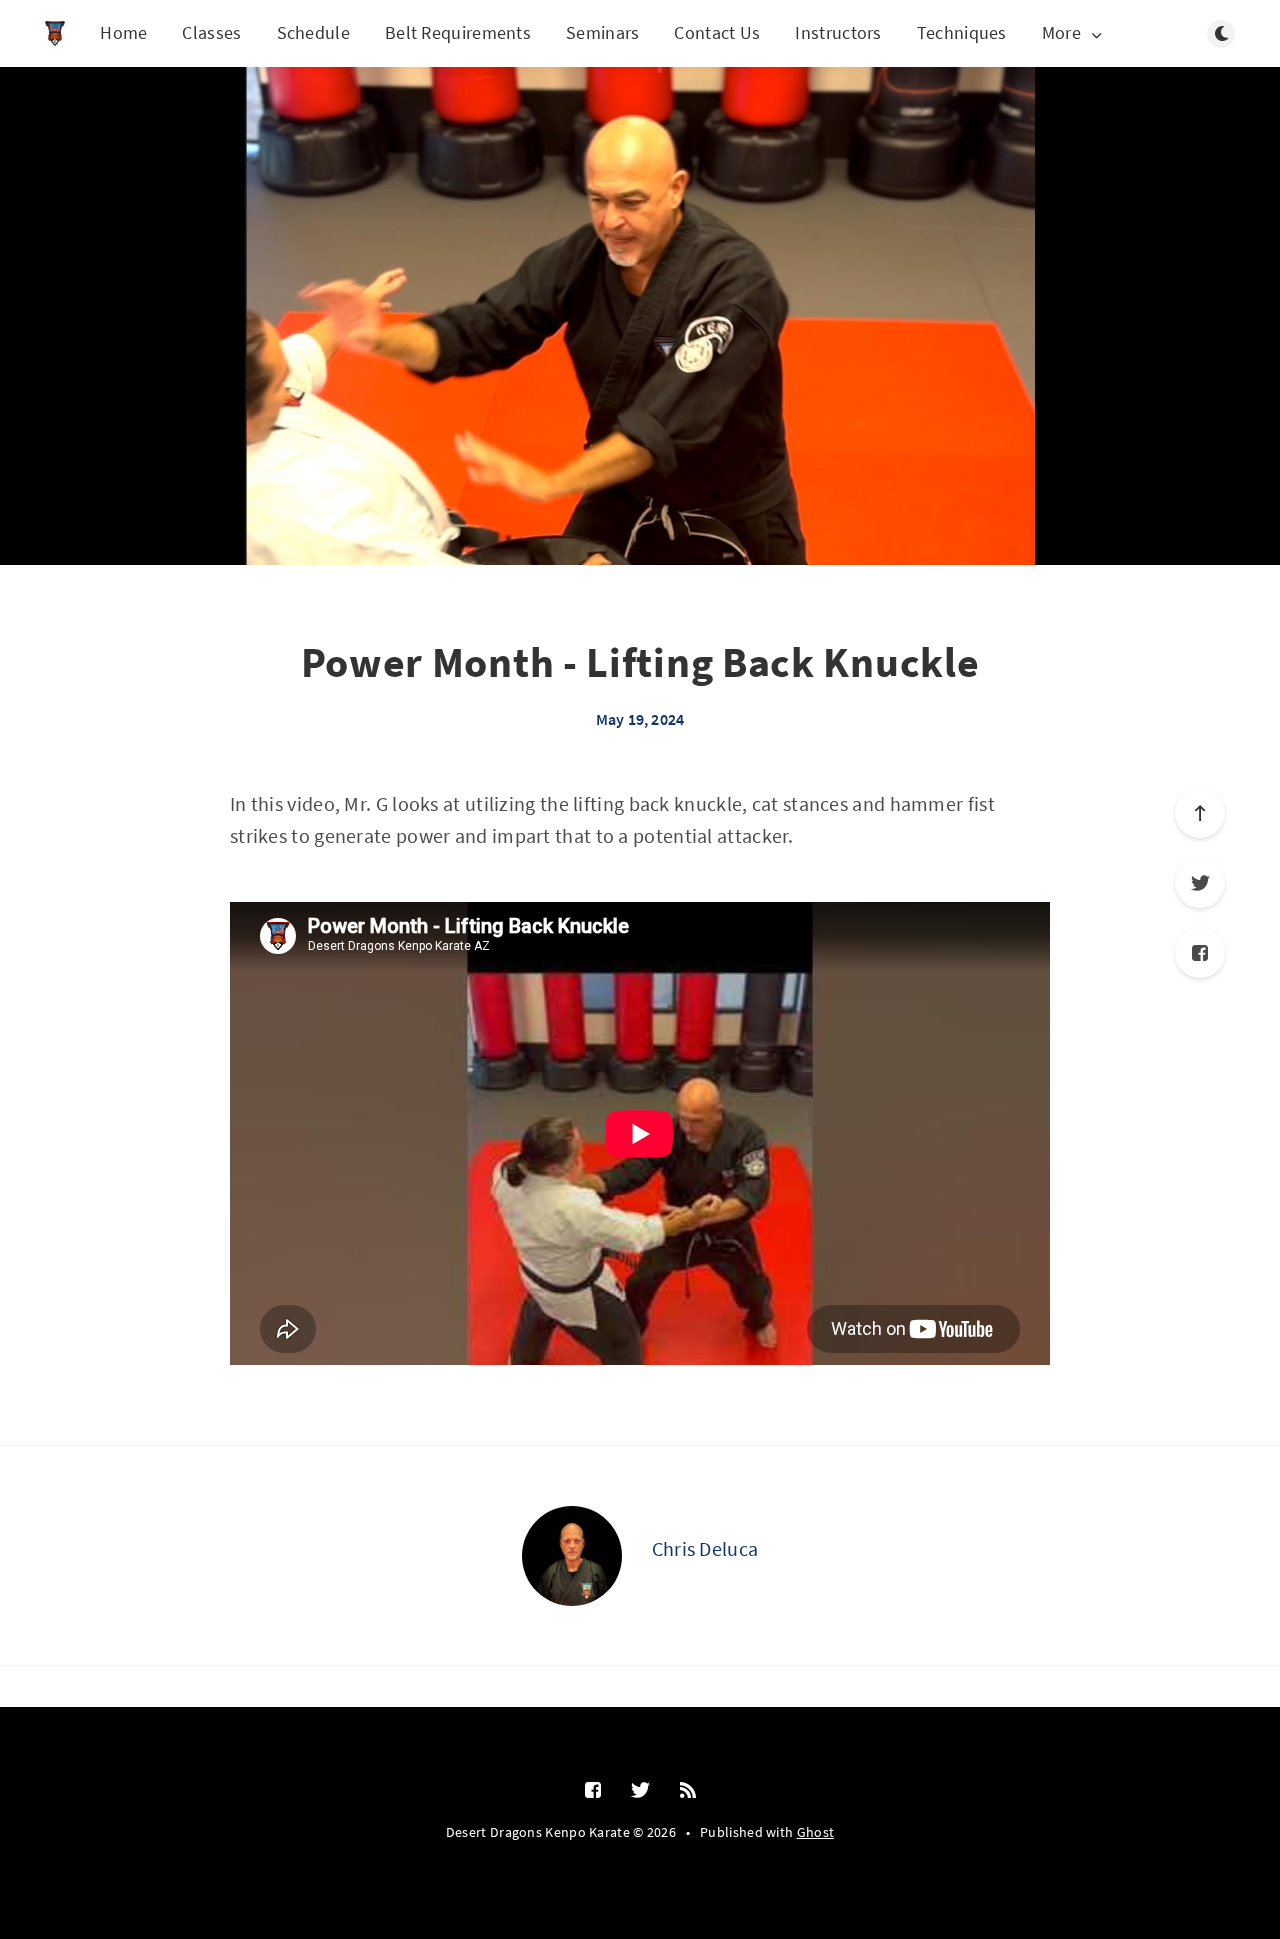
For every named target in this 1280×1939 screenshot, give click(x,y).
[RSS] (688, 1791)
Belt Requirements (458, 32)
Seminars (602, 32)
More (1061, 33)
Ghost (816, 1832)
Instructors (838, 32)
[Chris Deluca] (572, 1556)
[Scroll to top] (1200, 813)
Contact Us (717, 32)
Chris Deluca (705, 1548)
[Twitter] (1200, 883)
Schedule (313, 32)
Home (123, 32)
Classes (211, 32)
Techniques (962, 32)
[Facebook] (1200, 953)
